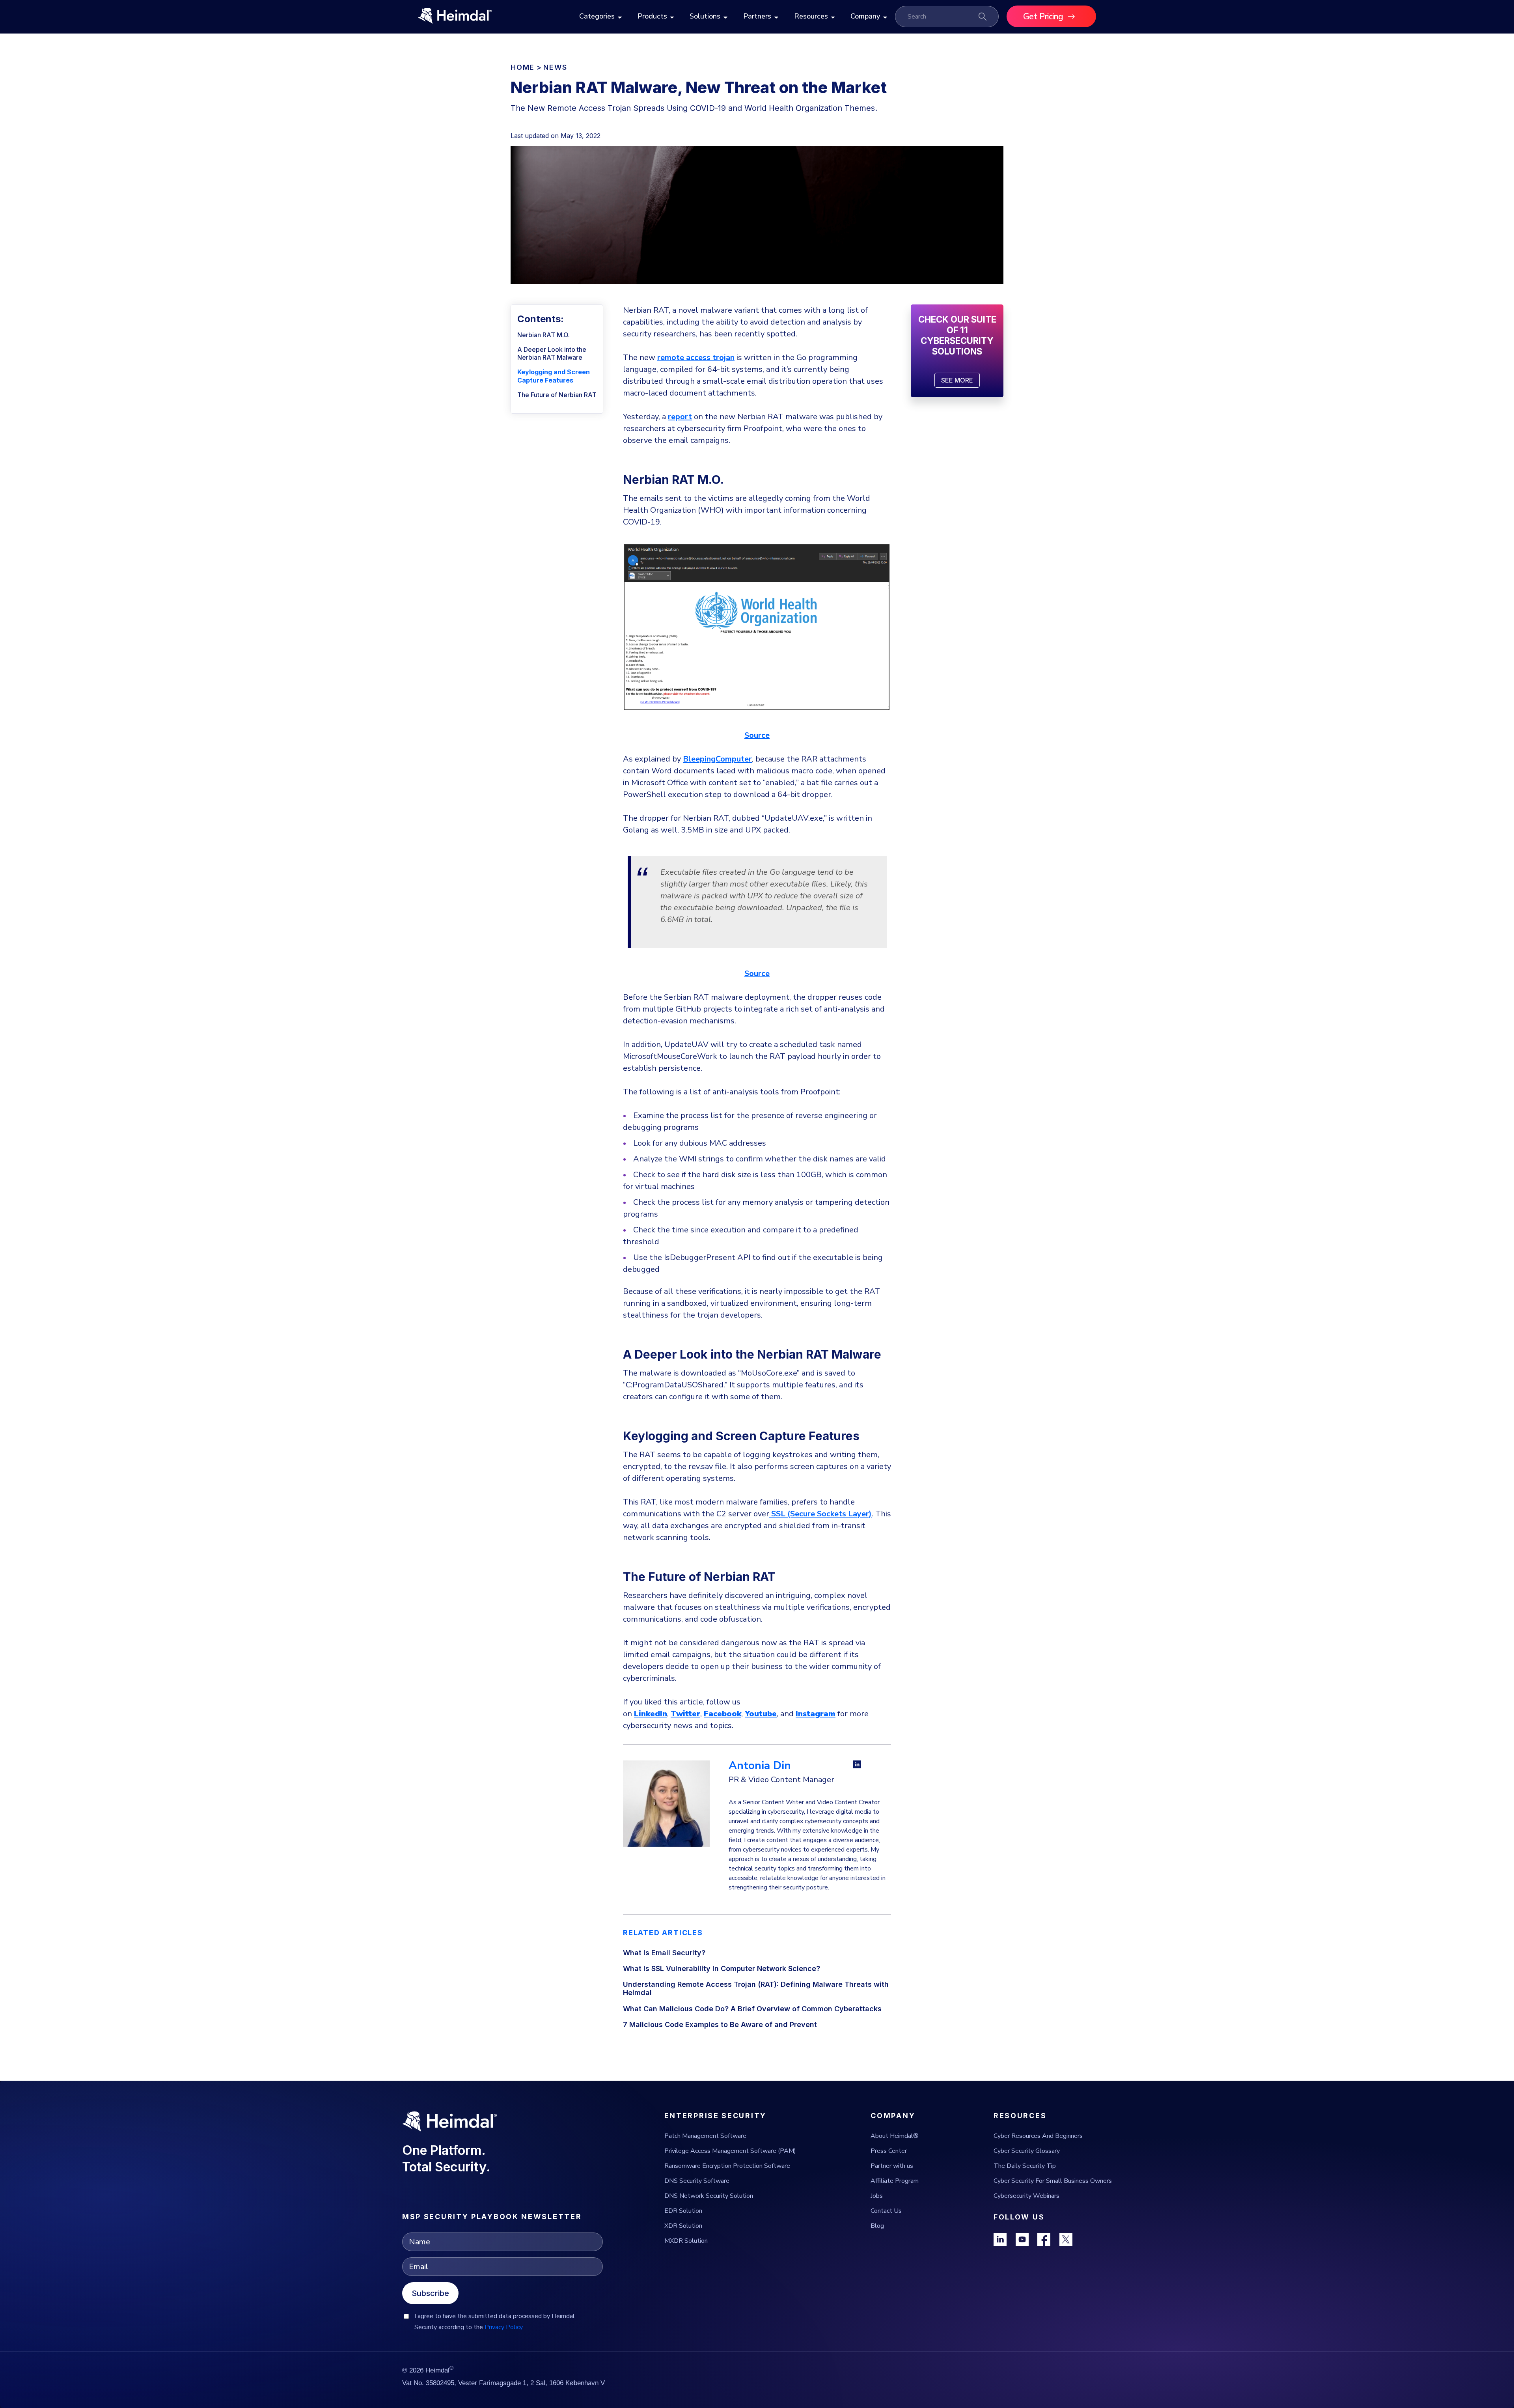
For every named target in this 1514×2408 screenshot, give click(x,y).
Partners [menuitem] (757, 16)
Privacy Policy (504, 2327)
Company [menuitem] (865, 16)
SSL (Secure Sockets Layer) (820, 1514)
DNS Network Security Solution (709, 2196)
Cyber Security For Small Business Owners (1053, 2181)
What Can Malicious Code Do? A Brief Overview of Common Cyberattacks (752, 2009)
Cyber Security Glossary (1027, 2151)
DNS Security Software (697, 2181)
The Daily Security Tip (1025, 2166)
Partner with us (892, 2166)
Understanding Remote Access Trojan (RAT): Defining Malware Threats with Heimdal (756, 1988)
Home (523, 67)
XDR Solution (683, 2226)
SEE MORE (957, 380)
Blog (877, 2226)
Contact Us (886, 2211)
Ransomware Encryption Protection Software (727, 2166)
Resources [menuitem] (811, 16)
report (680, 417)
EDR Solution (683, 2211)
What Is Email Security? (664, 1953)
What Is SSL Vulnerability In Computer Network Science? (722, 1968)
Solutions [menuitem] (705, 16)
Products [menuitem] (652, 16)
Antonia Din (760, 1766)
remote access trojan (696, 357)
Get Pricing (1043, 17)
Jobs (877, 2196)
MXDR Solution (686, 2241)
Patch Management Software (705, 2136)
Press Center (889, 2151)
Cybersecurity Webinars (1026, 2196)
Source (757, 735)
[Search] (983, 17)
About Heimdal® (895, 2136)
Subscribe (430, 2293)
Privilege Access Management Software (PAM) (730, 2151)
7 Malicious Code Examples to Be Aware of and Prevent (720, 2024)
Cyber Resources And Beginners (1038, 2136)
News (555, 67)
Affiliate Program (895, 2181)
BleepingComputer (717, 759)
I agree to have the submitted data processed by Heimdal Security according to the (495, 2322)
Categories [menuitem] (597, 16)
